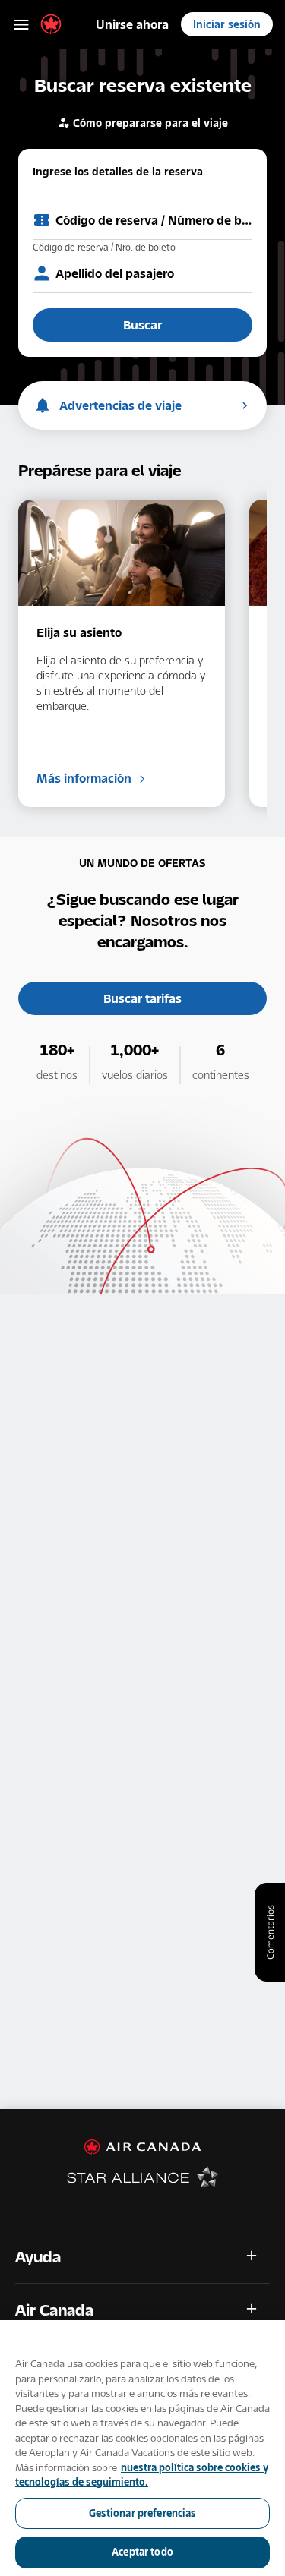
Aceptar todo (142, 2552)
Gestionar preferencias (143, 2513)
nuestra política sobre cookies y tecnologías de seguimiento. (142, 2475)
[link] (132, 24)
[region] (142, 2448)
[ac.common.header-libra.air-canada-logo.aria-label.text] (51, 24)
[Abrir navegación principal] (21, 24)
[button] (142, 2257)
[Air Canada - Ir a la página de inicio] (142, 2147)
